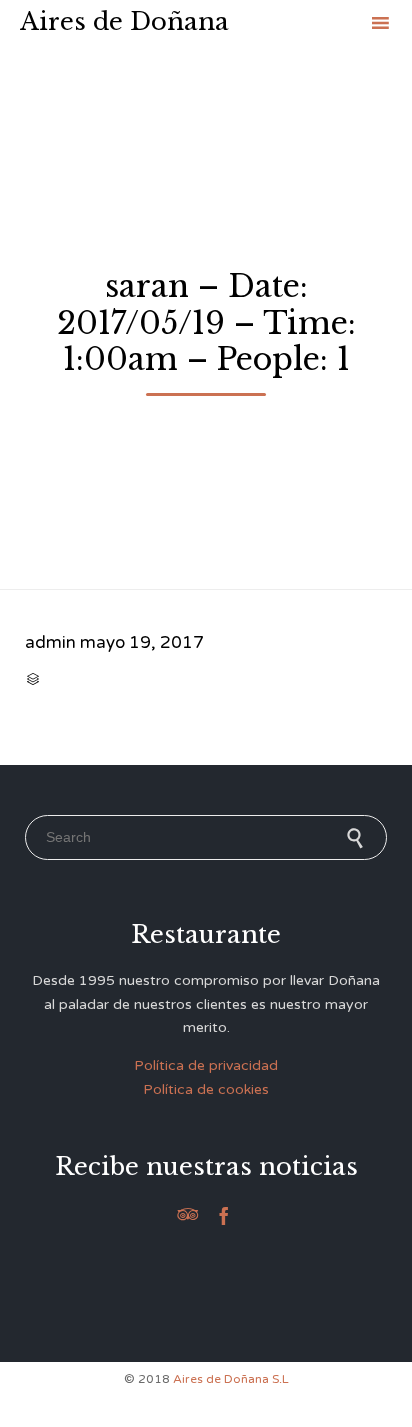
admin (50, 642)
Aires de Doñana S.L (231, 1379)
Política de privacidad (206, 1065)
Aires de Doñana (124, 21)
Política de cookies (206, 1089)
